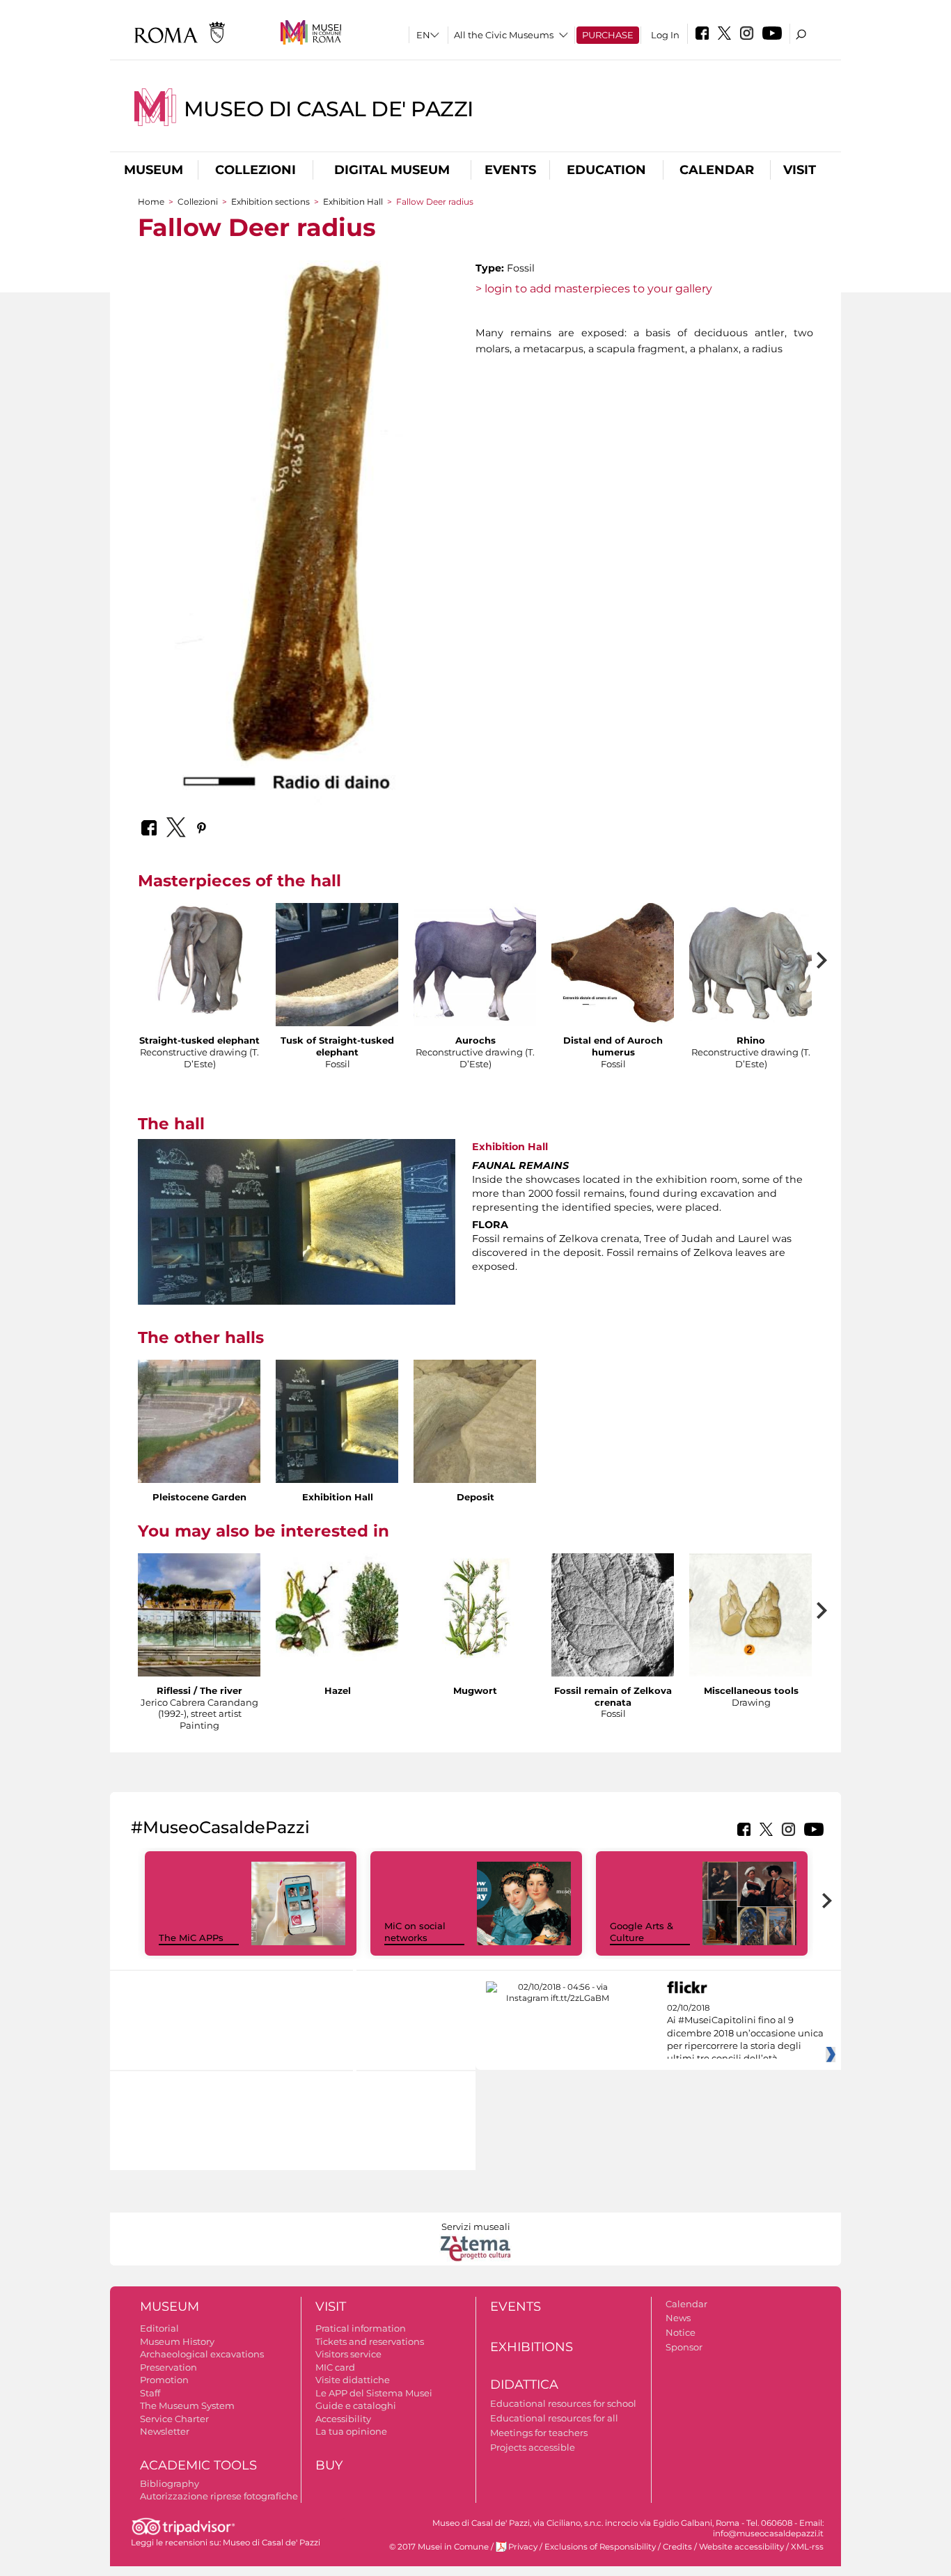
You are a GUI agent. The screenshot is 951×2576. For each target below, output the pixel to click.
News (678, 2318)
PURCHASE (608, 35)
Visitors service (348, 2354)
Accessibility (343, 2419)
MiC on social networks (415, 1932)
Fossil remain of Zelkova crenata (613, 1696)
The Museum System (187, 2405)
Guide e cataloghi (356, 2405)
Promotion (164, 2380)
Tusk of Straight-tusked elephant (337, 1046)
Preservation (168, 2367)
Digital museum (392, 170)
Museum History (177, 2341)
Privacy (523, 2547)
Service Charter (174, 2419)
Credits (677, 2547)
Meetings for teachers (539, 2433)
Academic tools (198, 2465)
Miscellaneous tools (751, 1690)
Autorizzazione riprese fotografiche (219, 2496)
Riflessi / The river (199, 1690)
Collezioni (256, 170)
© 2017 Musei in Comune (439, 2547)
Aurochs (475, 1040)
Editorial (159, 2328)
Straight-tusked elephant (199, 1040)
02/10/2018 (745, 2034)
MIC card (335, 2367)
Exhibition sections (270, 202)
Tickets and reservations (370, 2341)
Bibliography (170, 2483)
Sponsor (684, 2347)
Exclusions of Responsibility (600, 2547)
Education (606, 170)
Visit (800, 170)
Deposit (475, 1497)
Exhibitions (532, 2347)
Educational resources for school (563, 2403)
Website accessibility (741, 2547)
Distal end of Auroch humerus (613, 1046)
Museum (154, 170)
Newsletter (165, 2431)
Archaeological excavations (202, 2354)
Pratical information (361, 2328)
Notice (681, 2332)
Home (151, 202)
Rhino (751, 1040)
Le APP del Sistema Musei (374, 2393)
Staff (150, 2393)
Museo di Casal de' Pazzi (329, 109)
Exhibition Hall (354, 202)
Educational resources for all (554, 2418)
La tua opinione (351, 2431)
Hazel (338, 1690)
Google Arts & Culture (642, 1932)
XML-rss (807, 2547)
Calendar (717, 170)
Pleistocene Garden (199, 1497)
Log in (665, 35)
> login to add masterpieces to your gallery (594, 289)
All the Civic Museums (504, 35)
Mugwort (475, 1690)
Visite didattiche (353, 2380)
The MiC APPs (191, 1938)
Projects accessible (533, 2447)
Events (510, 170)
